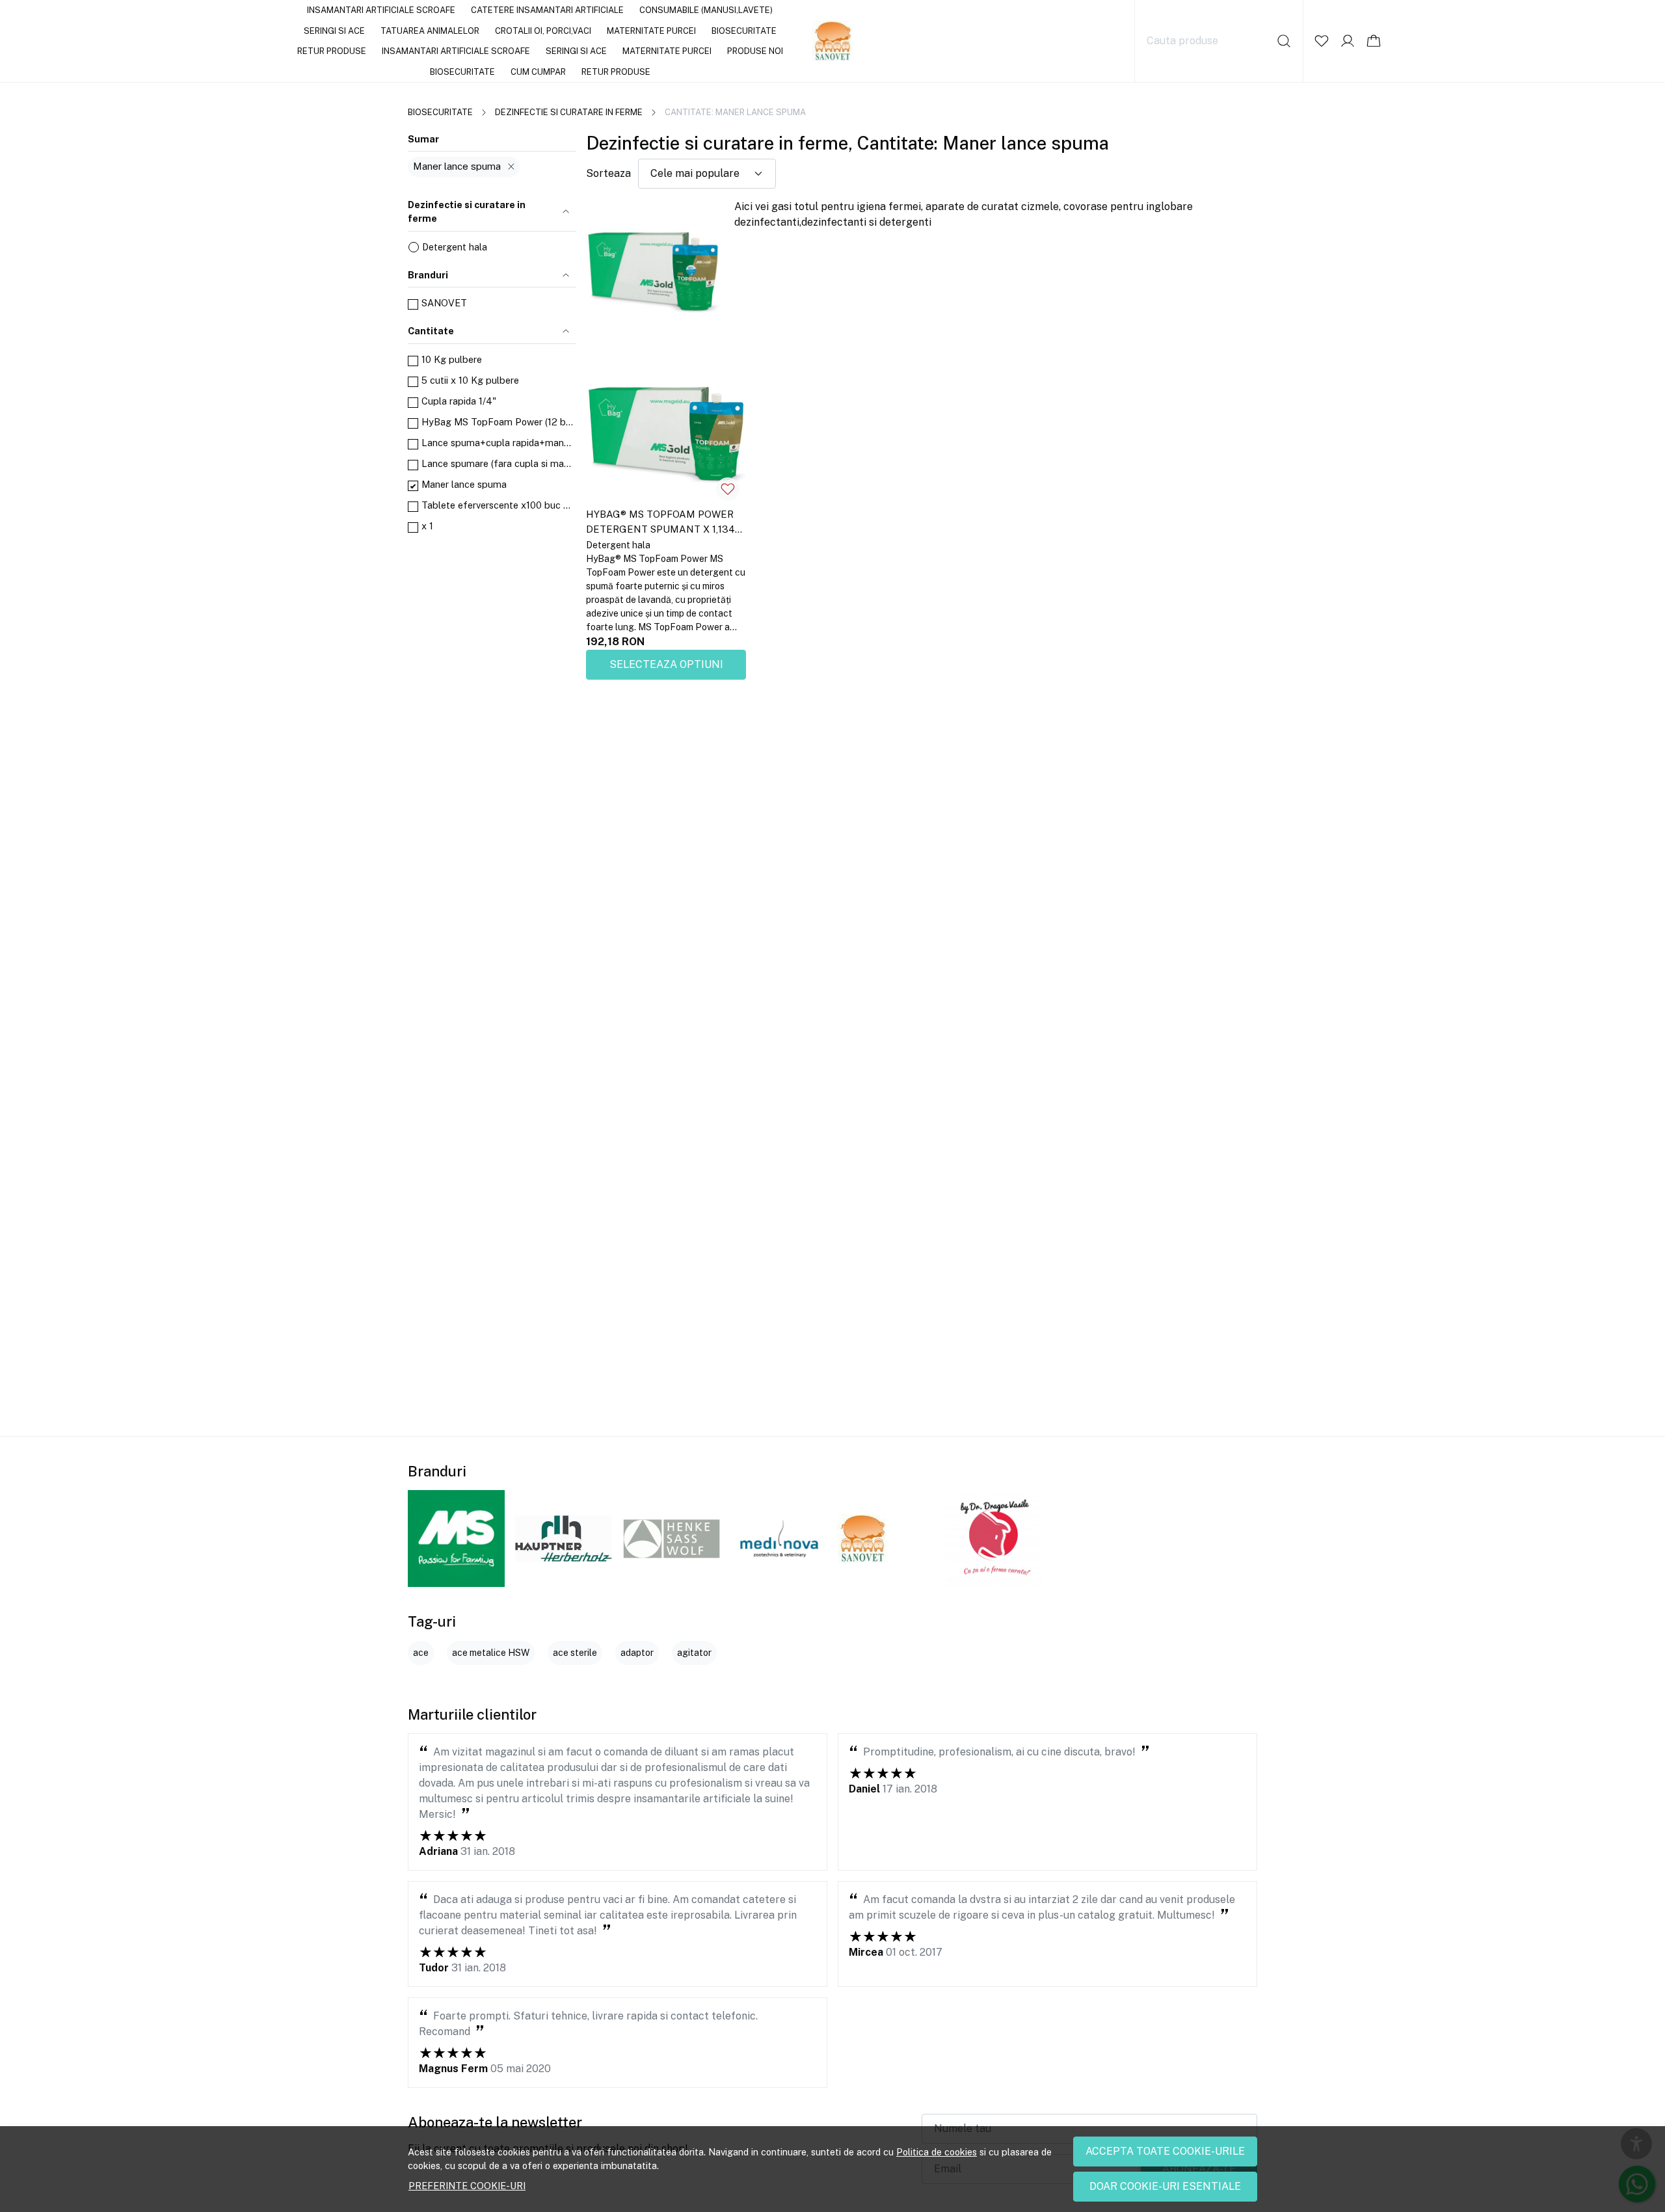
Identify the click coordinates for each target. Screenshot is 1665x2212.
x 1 (427, 526)
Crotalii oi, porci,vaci (543, 31)
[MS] (456, 1539)
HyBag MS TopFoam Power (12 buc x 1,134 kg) (499, 422)
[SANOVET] (862, 1539)
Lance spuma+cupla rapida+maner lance (499, 443)
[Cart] (1374, 41)
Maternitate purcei (651, 31)
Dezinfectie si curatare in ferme (569, 112)
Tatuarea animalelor (430, 31)
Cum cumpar (538, 72)
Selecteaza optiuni (666, 664)
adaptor (637, 1653)
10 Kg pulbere (452, 359)
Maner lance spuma (457, 166)
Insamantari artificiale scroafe (381, 10)
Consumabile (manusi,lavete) (706, 10)
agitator (694, 1653)
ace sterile (575, 1653)
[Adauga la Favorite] (728, 489)
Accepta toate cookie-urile (1165, 2151)
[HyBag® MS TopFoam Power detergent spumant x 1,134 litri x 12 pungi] (666, 427)
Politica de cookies (937, 2152)
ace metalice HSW (491, 1653)
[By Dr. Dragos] (993, 1539)
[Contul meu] (1348, 41)
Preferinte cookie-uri (467, 2186)
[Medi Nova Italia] (779, 1539)
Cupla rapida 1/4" (459, 401)
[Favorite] (1322, 41)
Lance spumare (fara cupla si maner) (499, 463)
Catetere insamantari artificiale (547, 10)
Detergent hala (455, 247)
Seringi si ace (334, 31)
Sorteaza (608, 173)
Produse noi (755, 51)
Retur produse (332, 51)
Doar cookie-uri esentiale (1165, 2186)
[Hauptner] (564, 1539)
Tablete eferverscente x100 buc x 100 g (499, 505)
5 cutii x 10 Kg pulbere (470, 380)
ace (421, 1653)
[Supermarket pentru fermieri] (833, 41)
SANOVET (444, 303)
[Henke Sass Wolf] (672, 1539)
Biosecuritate (744, 31)
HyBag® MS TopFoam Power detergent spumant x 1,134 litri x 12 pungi (660, 524)
